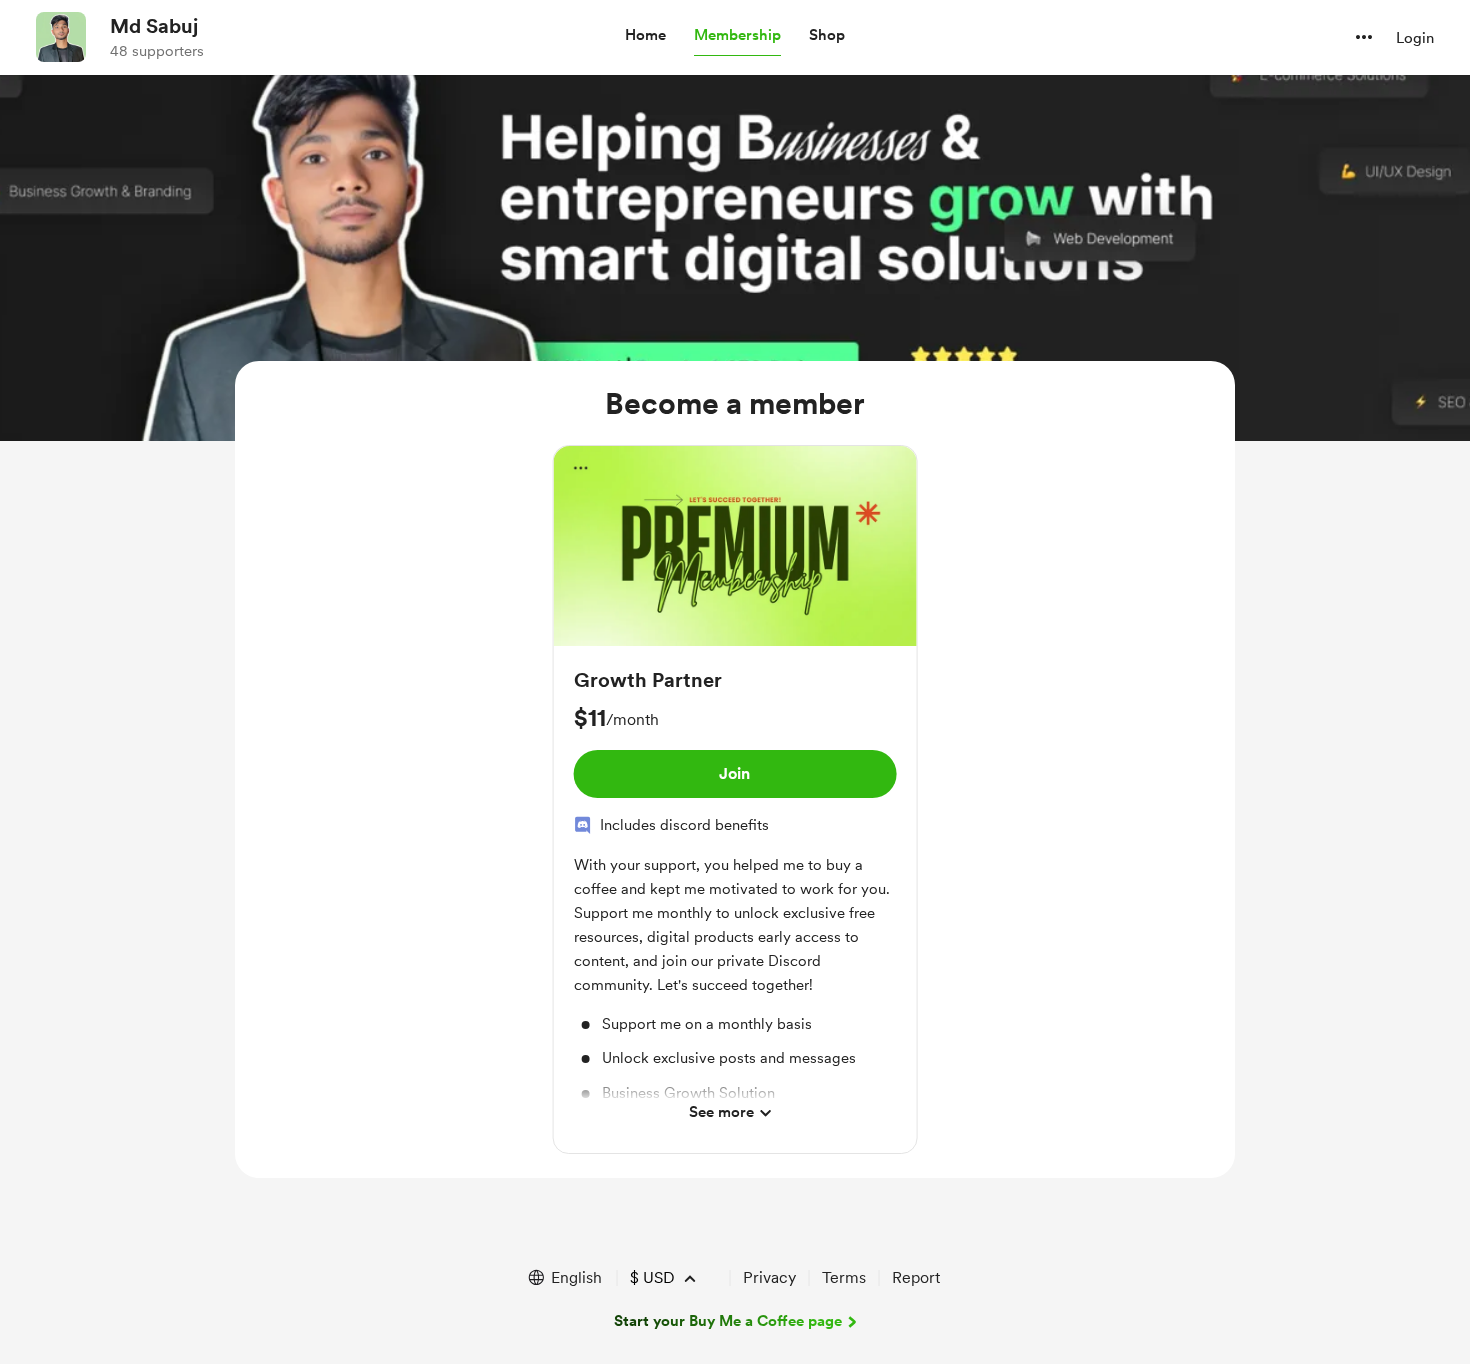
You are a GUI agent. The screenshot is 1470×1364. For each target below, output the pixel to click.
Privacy (769, 1277)
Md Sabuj (154, 26)
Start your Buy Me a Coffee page (728, 1321)
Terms (844, 1277)
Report (916, 1277)
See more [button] (721, 1112)
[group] (735, 799)
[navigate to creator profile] (61, 37)
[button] (645, 36)
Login (1415, 38)
